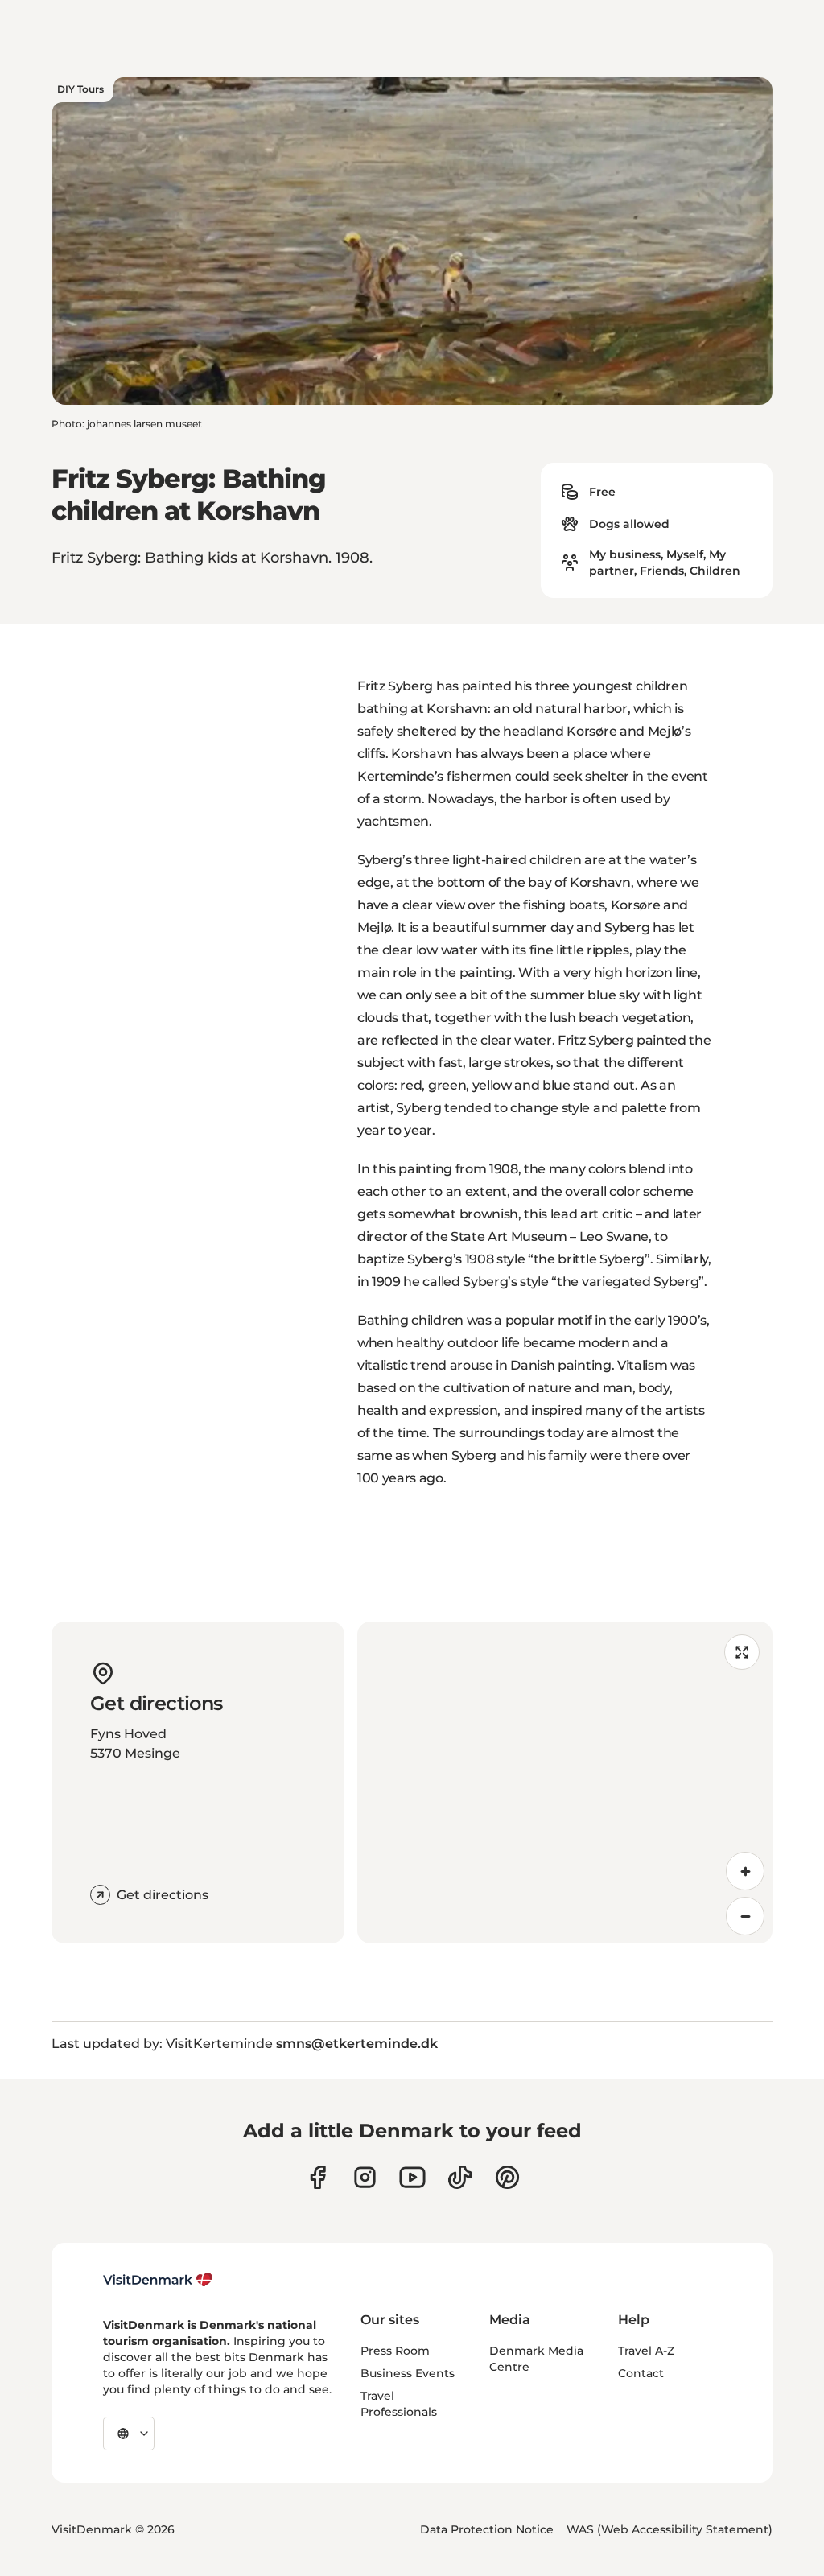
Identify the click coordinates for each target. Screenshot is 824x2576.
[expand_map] (742, 1652)
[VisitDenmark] (158, 2280)
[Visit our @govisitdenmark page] (460, 2177)
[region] (565, 1783)
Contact (641, 2373)
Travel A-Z (646, 2351)
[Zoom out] (745, 1916)
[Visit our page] (365, 2177)
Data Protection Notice (487, 2529)
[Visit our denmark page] (317, 2177)
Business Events (408, 2373)
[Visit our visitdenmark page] (412, 2177)
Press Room (395, 2351)
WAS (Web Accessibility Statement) (669, 2529)
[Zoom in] (745, 1871)
